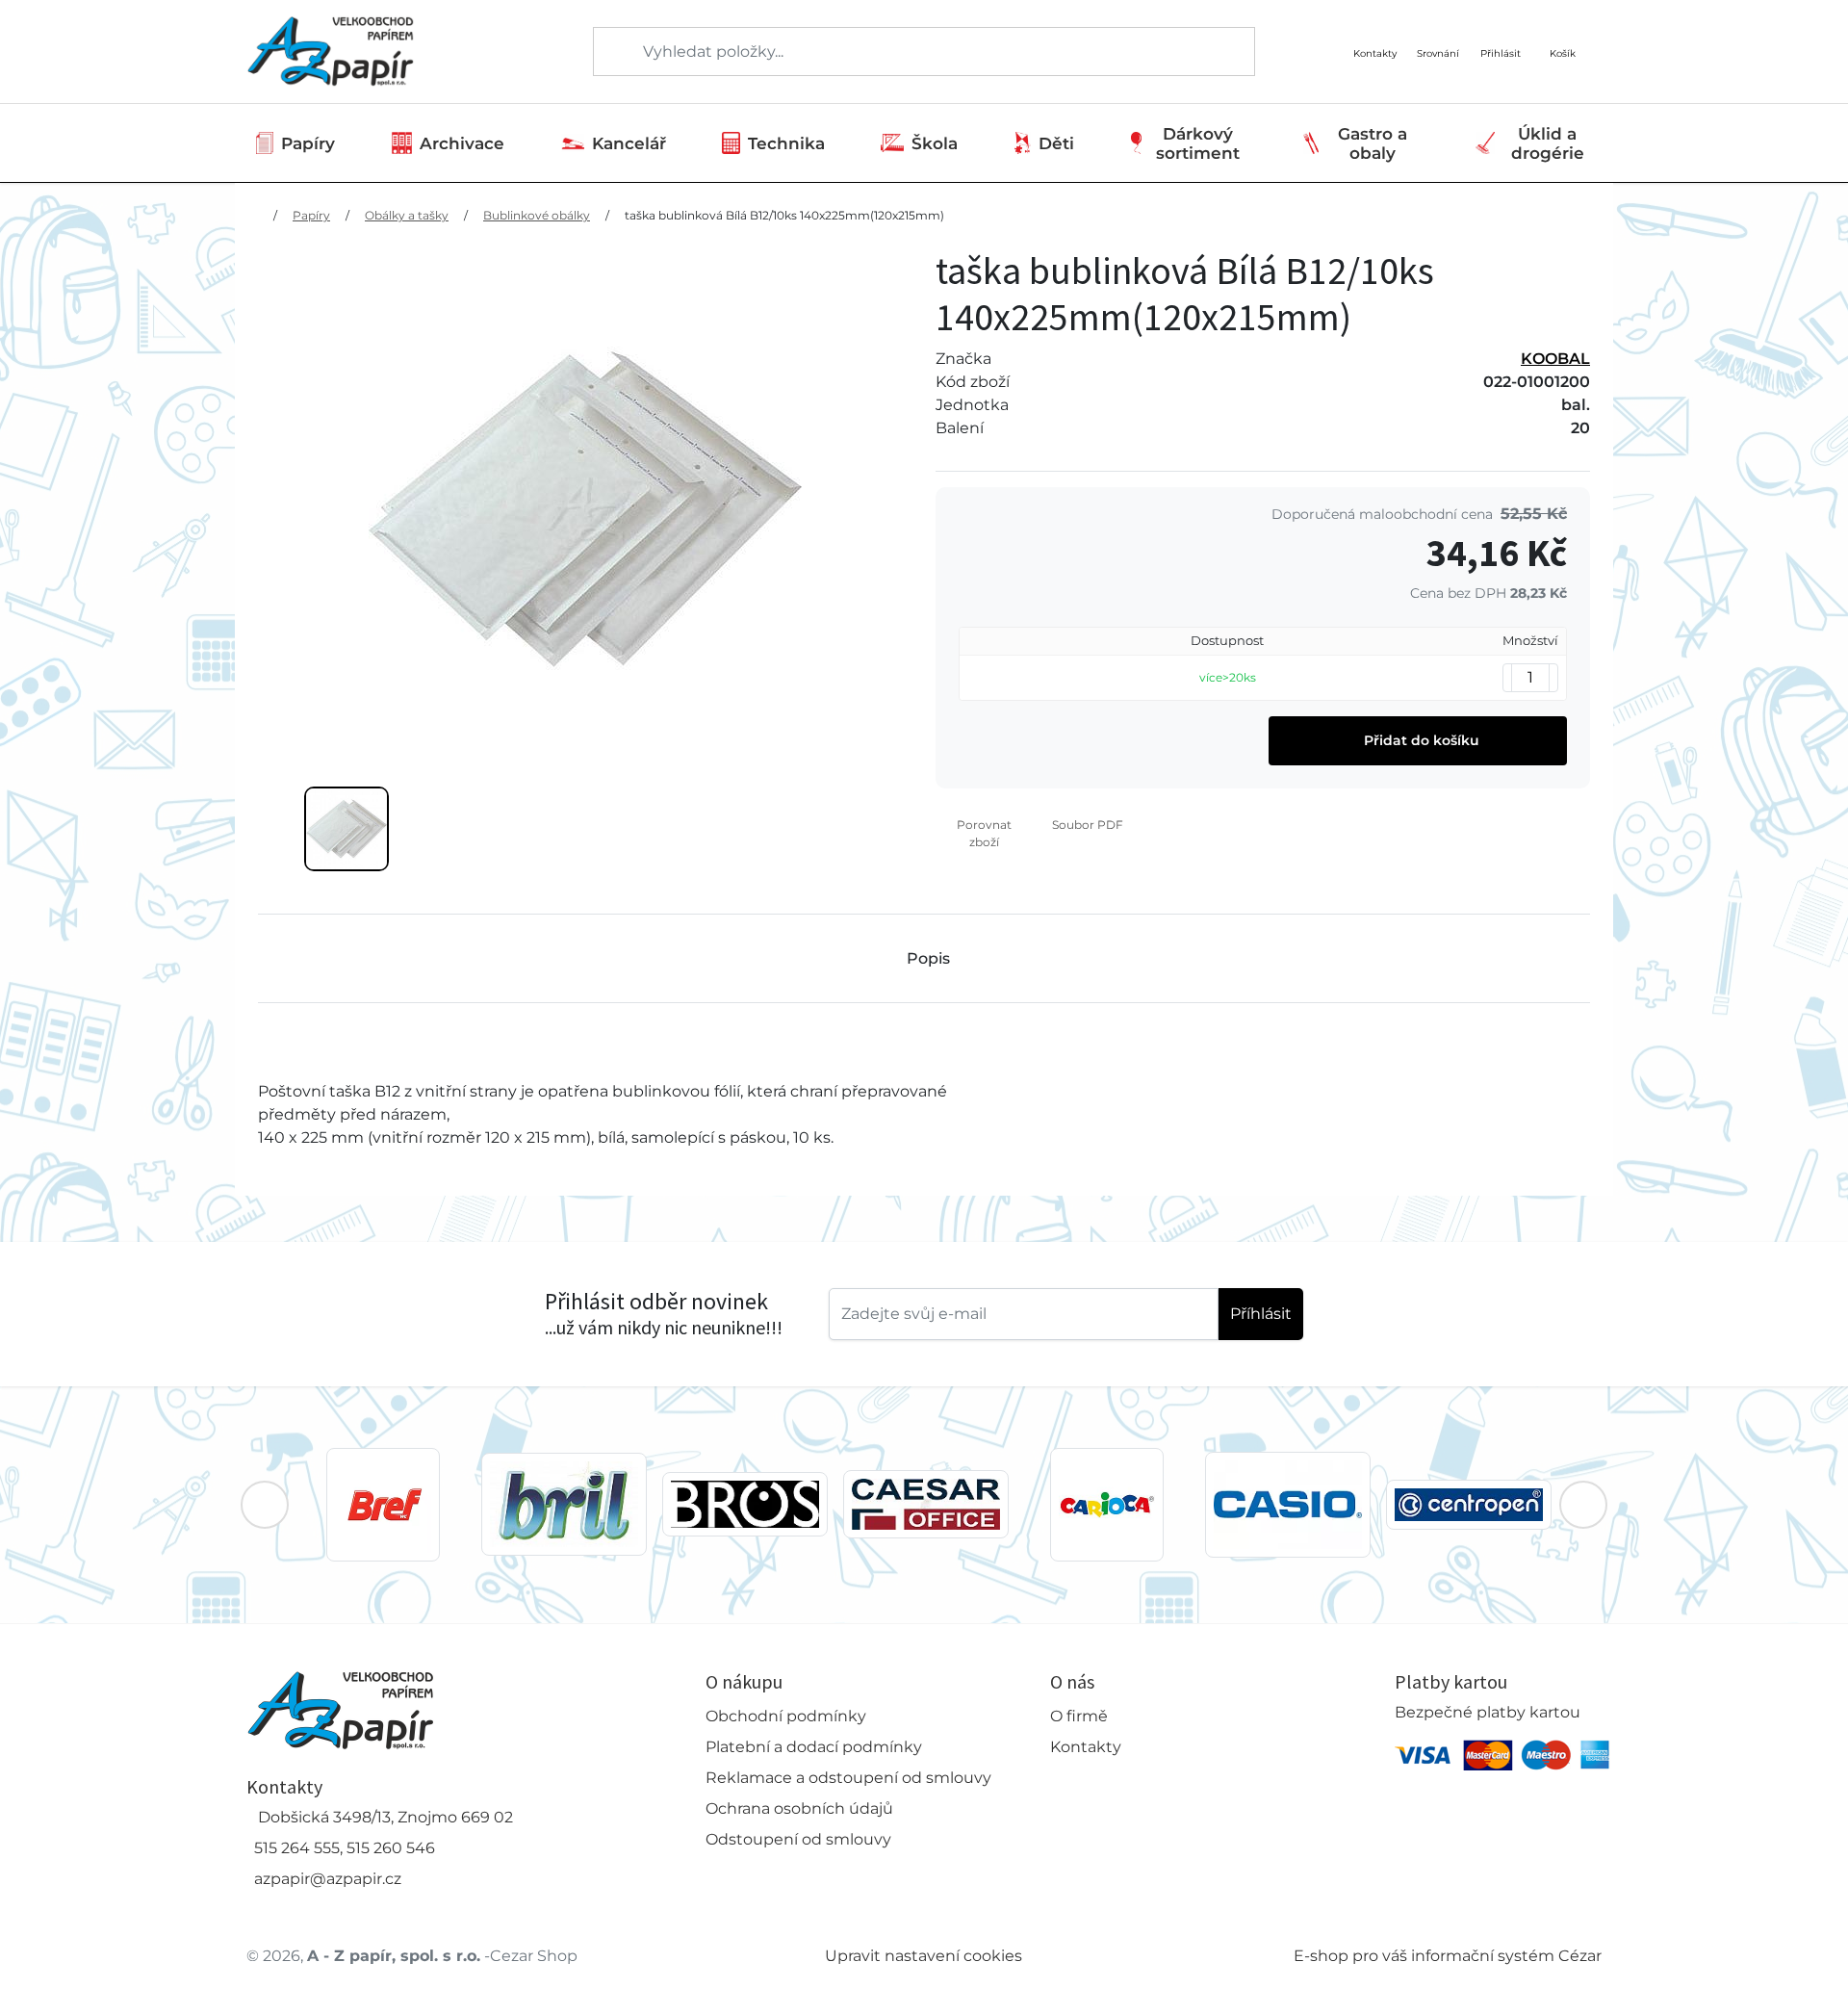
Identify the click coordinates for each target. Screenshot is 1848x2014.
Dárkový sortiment (1198, 143)
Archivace (462, 143)
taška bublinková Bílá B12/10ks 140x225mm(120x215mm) (784, 215)
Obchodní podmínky (786, 1716)
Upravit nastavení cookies (924, 1956)
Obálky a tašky (407, 215)
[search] (609, 52)
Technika (786, 143)
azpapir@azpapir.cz (328, 1879)
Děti (1056, 143)
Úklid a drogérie (1548, 143)
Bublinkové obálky (537, 215)
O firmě (1079, 1716)
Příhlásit (1261, 1314)
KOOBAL (1555, 359)
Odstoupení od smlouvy (798, 1839)
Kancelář (629, 143)
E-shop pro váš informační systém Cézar (1448, 1956)
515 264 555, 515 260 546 (345, 1848)
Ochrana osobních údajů (799, 1808)
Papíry (308, 143)
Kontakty (1086, 1747)
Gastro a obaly (1373, 143)
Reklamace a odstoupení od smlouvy (848, 1778)
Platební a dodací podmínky (814, 1747)
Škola (935, 143)
